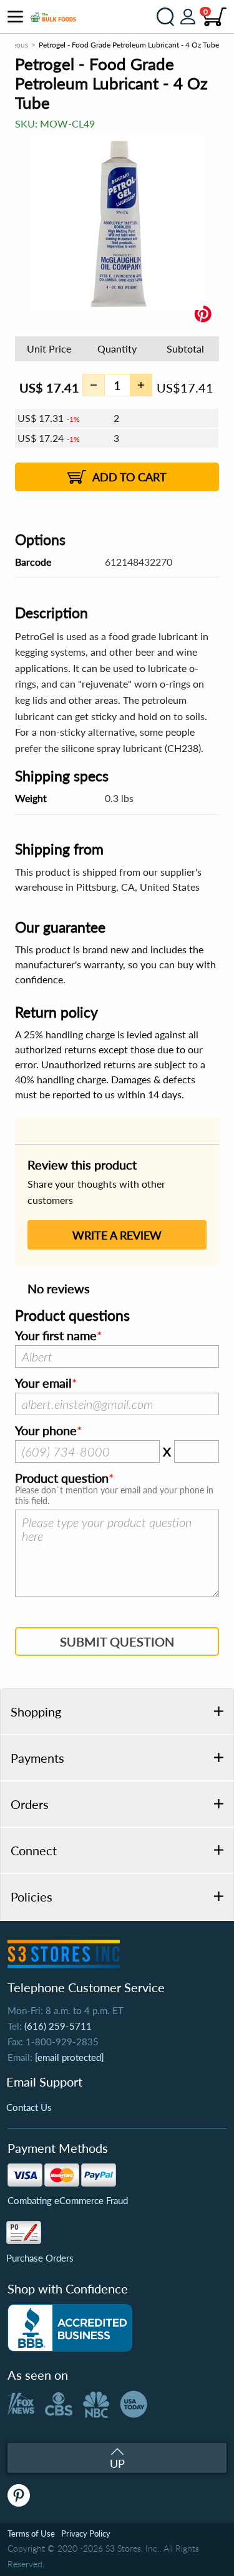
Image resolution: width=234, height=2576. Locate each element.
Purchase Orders (40, 2258)
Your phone (46, 1431)
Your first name (56, 1336)
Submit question (117, 1641)
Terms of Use (31, 2533)
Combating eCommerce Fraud (68, 2200)
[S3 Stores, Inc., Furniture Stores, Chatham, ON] (70, 2328)
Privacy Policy (86, 2533)
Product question (62, 1478)
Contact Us (29, 2107)
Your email (43, 1383)
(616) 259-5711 (58, 2026)
